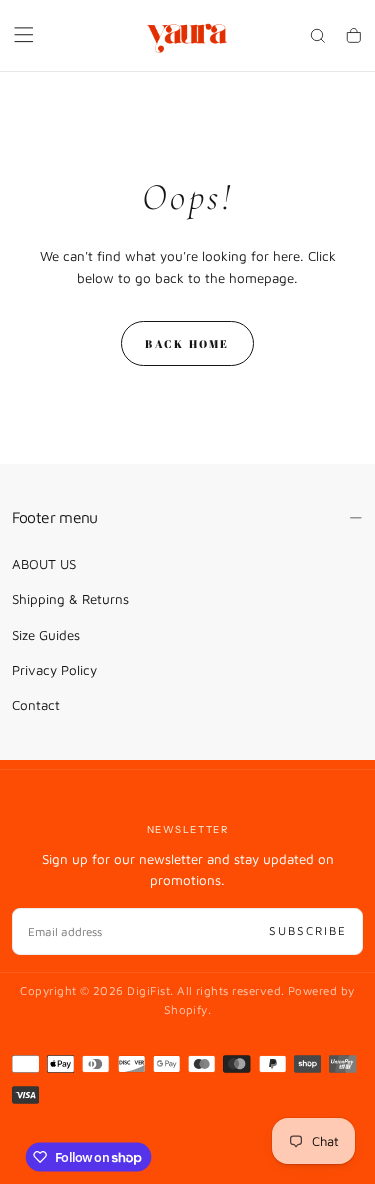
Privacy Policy (54, 670)
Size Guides (46, 635)
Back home (187, 343)
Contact (36, 705)
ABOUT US (44, 564)
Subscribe (308, 930)
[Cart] (354, 37)
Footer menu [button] (55, 517)
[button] (24, 35)
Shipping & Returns (70, 599)
